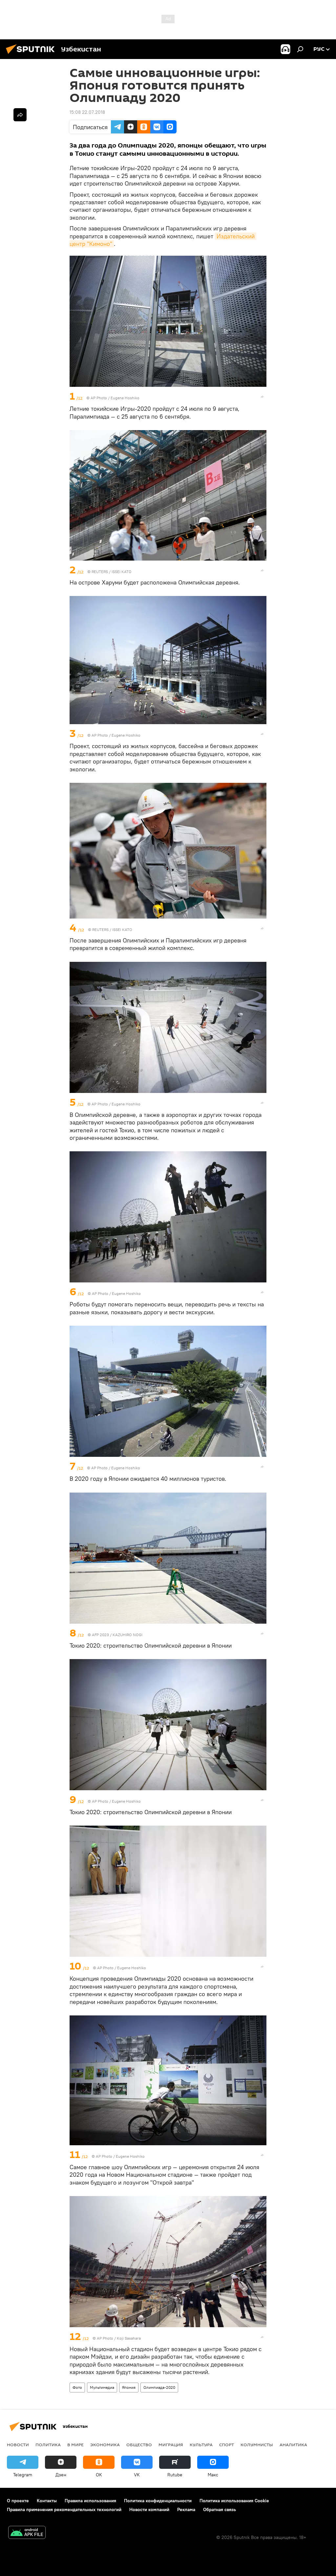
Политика (48, 2445)
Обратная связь (220, 2509)
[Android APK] (27, 2533)
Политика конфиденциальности (158, 2501)
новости (18, 2445)
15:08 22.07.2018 (87, 112)
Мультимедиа (102, 2387)
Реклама (186, 2509)
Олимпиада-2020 (159, 2387)
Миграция (171, 2445)
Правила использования (90, 2501)
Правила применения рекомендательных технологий (64, 2509)
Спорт (227, 2445)
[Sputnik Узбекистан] (32, 55)
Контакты (47, 2501)
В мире (75, 2445)
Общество (139, 2445)
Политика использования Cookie (234, 2501)
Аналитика (293, 2445)
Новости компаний (149, 2509)
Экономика (105, 2445)
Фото (77, 2387)
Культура (201, 2445)
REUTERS (100, 572)
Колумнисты (257, 2445)
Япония (129, 2387)
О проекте (18, 2501)
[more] (262, 397)
